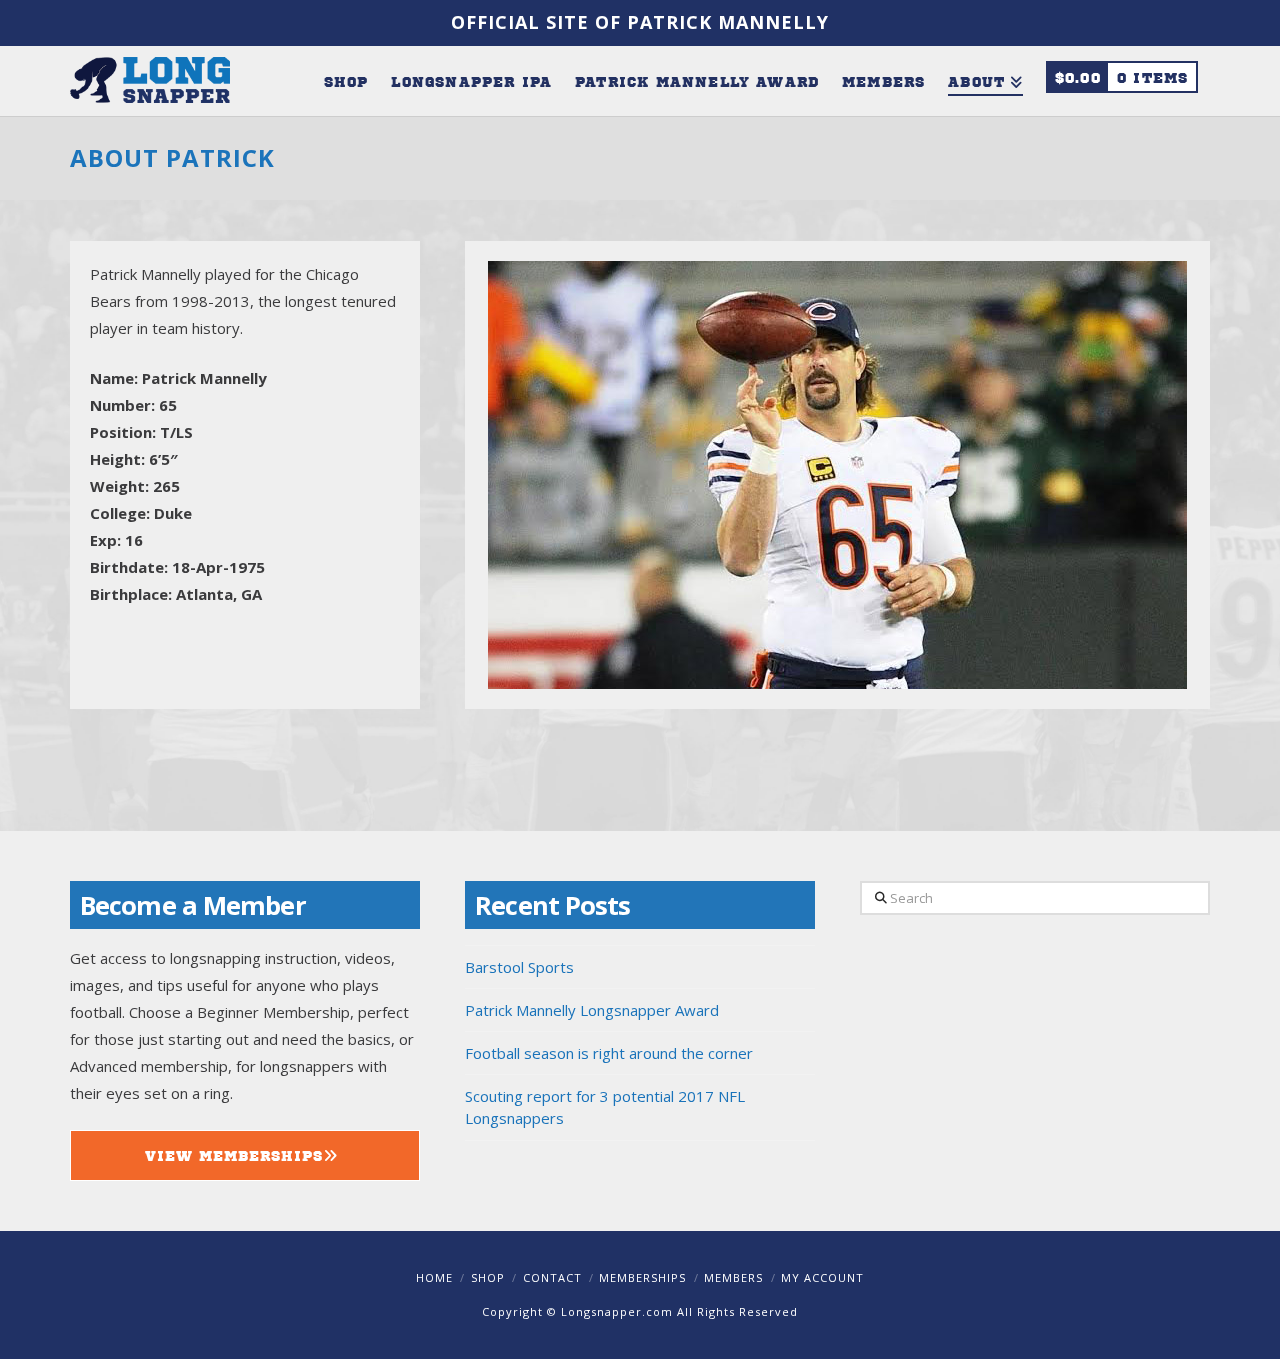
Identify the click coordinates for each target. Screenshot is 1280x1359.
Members (733, 1277)
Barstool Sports (519, 967)
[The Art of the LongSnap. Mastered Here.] (150, 78)
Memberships (642, 1277)
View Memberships (234, 1155)
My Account (822, 1277)
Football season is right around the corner (609, 1053)
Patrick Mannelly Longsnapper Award (592, 1010)
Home (434, 1277)
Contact (552, 1277)
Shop (488, 1277)
